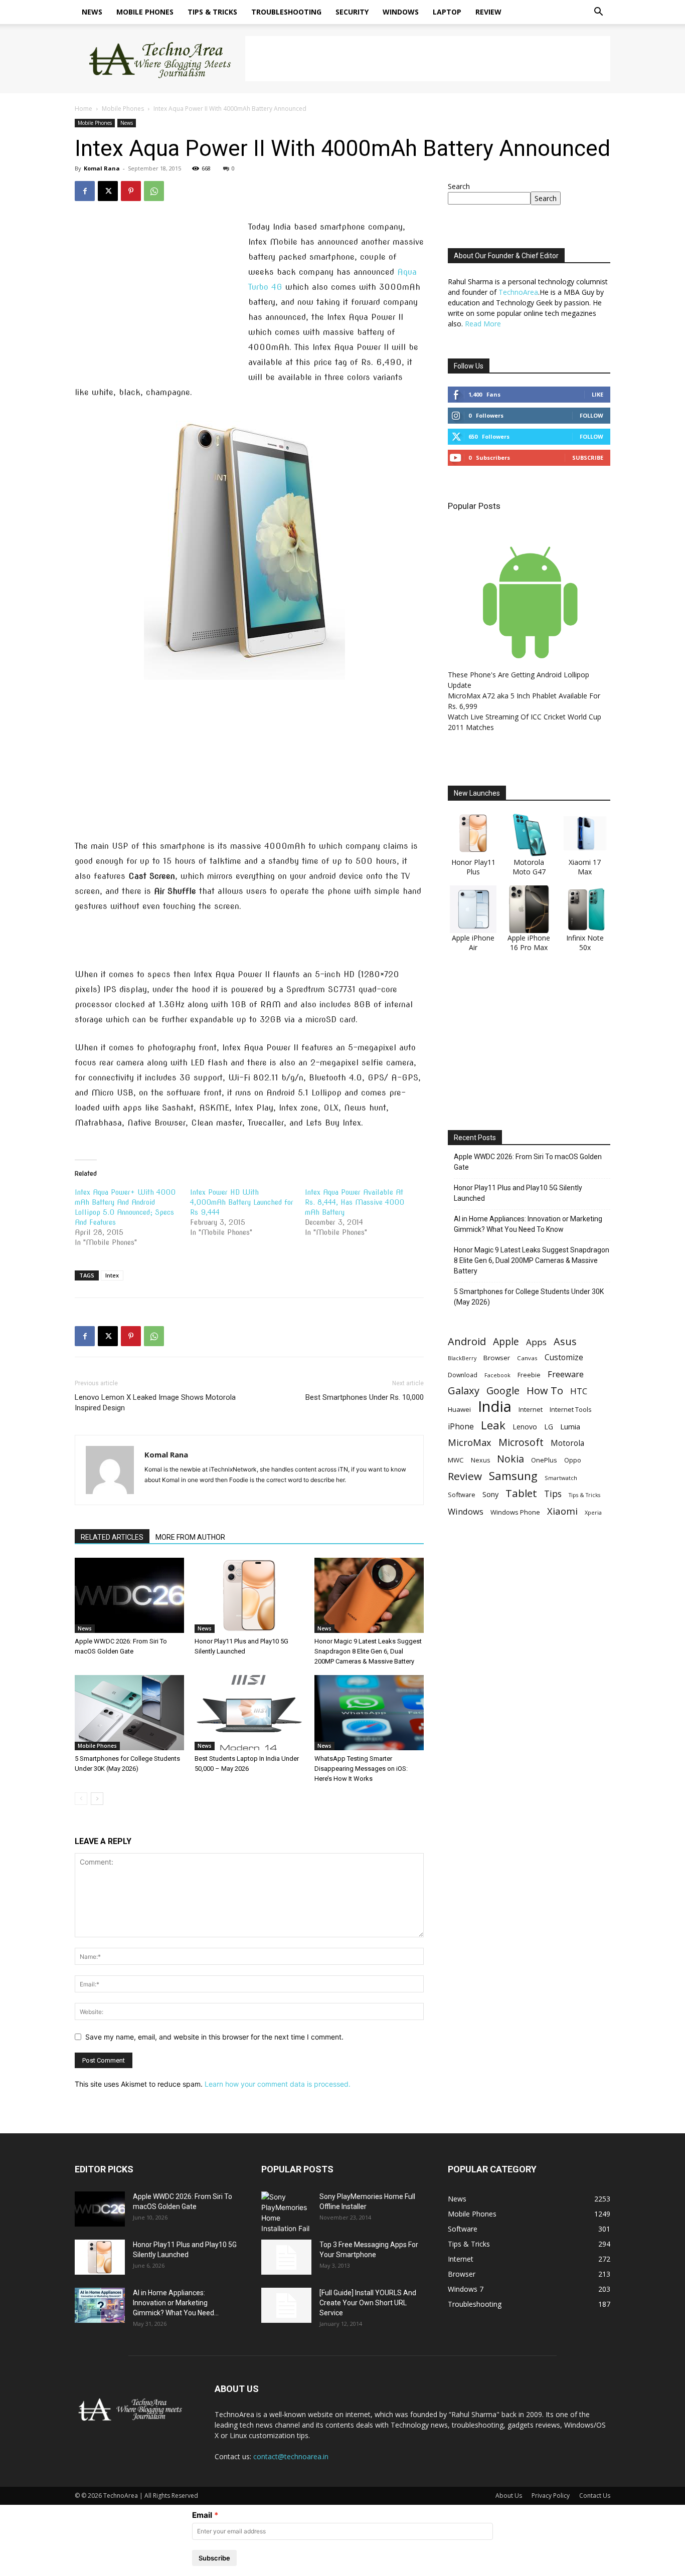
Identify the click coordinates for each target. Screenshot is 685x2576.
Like (597, 394)
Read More (483, 324)
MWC (456, 1460)
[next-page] (97, 1799)
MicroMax (470, 1443)
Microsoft (521, 1442)
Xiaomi (562, 1511)
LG (549, 1427)
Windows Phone (515, 1512)
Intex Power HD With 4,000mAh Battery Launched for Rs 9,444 (242, 1202)
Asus (565, 1341)
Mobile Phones (145, 12)
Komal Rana (102, 168)
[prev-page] (81, 1799)
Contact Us (595, 2496)
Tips (553, 1494)
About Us (509, 2496)
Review (488, 12)
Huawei (459, 1409)
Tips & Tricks (212, 12)
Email (202, 2515)
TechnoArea (518, 292)
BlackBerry (462, 1358)
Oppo (573, 1460)
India (495, 1407)
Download (463, 1375)
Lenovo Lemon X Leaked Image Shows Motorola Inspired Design (155, 1403)
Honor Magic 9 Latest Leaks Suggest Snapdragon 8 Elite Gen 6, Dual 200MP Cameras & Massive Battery (368, 1651)
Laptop (447, 12)
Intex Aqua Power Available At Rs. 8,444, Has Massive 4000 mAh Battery (355, 1202)
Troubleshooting (286, 12)
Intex (112, 1275)
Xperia (593, 1512)
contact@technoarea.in (291, 2456)
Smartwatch (561, 1478)
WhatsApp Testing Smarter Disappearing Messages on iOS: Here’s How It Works (361, 1769)
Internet (531, 1409)
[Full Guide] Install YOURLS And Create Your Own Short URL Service (368, 2303)
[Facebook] (85, 191)
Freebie (529, 1375)
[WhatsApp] (154, 191)
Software (462, 1495)
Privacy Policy (551, 2496)
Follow (591, 415)
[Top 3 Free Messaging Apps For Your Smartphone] (286, 2257)
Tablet (521, 1493)
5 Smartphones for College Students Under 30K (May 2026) (529, 1297)
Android (467, 1341)
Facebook (497, 1375)
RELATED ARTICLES (112, 1537)
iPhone (461, 1427)
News (92, 12)
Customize (564, 1357)
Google (503, 1391)
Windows (401, 12)
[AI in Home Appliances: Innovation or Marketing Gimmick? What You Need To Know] (100, 2305)
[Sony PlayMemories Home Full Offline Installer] (286, 2213)
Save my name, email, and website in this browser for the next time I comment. (214, 2037)
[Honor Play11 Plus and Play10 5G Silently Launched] (249, 1595)
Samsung (513, 1476)
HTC (579, 1391)
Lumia (570, 1426)
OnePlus (544, 1460)
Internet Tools (571, 1409)
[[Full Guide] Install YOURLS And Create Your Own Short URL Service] (286, 2305)
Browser (497, 1358)
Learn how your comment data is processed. (278, 2084)
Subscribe (588, 457)
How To (545, 1391)
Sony (490, 1494)
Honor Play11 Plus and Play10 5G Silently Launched (518, 1193)
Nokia (510, 1459)
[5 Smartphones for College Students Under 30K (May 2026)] (129, 1713)
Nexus (480, 1460)
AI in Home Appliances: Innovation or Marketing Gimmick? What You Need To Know (528, 1224)
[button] (598, 13)
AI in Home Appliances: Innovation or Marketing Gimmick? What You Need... (176, 2303)
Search (459, 186)
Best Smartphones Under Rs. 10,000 (365, 1397)
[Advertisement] (428, 59)
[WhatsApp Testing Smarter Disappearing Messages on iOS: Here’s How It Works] (369, 1713)
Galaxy (464, 1391)
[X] (108, 191)
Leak (493, 1425)
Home (83, 109)
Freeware (566, 1374)
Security (352, 12)
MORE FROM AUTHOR (190, 1537)
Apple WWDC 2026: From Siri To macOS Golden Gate (528, 1162)
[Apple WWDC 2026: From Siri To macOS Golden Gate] (129, 1595)
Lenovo (525, 1427)
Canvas (527, 1358)
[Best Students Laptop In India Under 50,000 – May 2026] (249, 1713)
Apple (506, 1341)
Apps (536, 1342)
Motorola (567, 1443)
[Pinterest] (131, 191)
